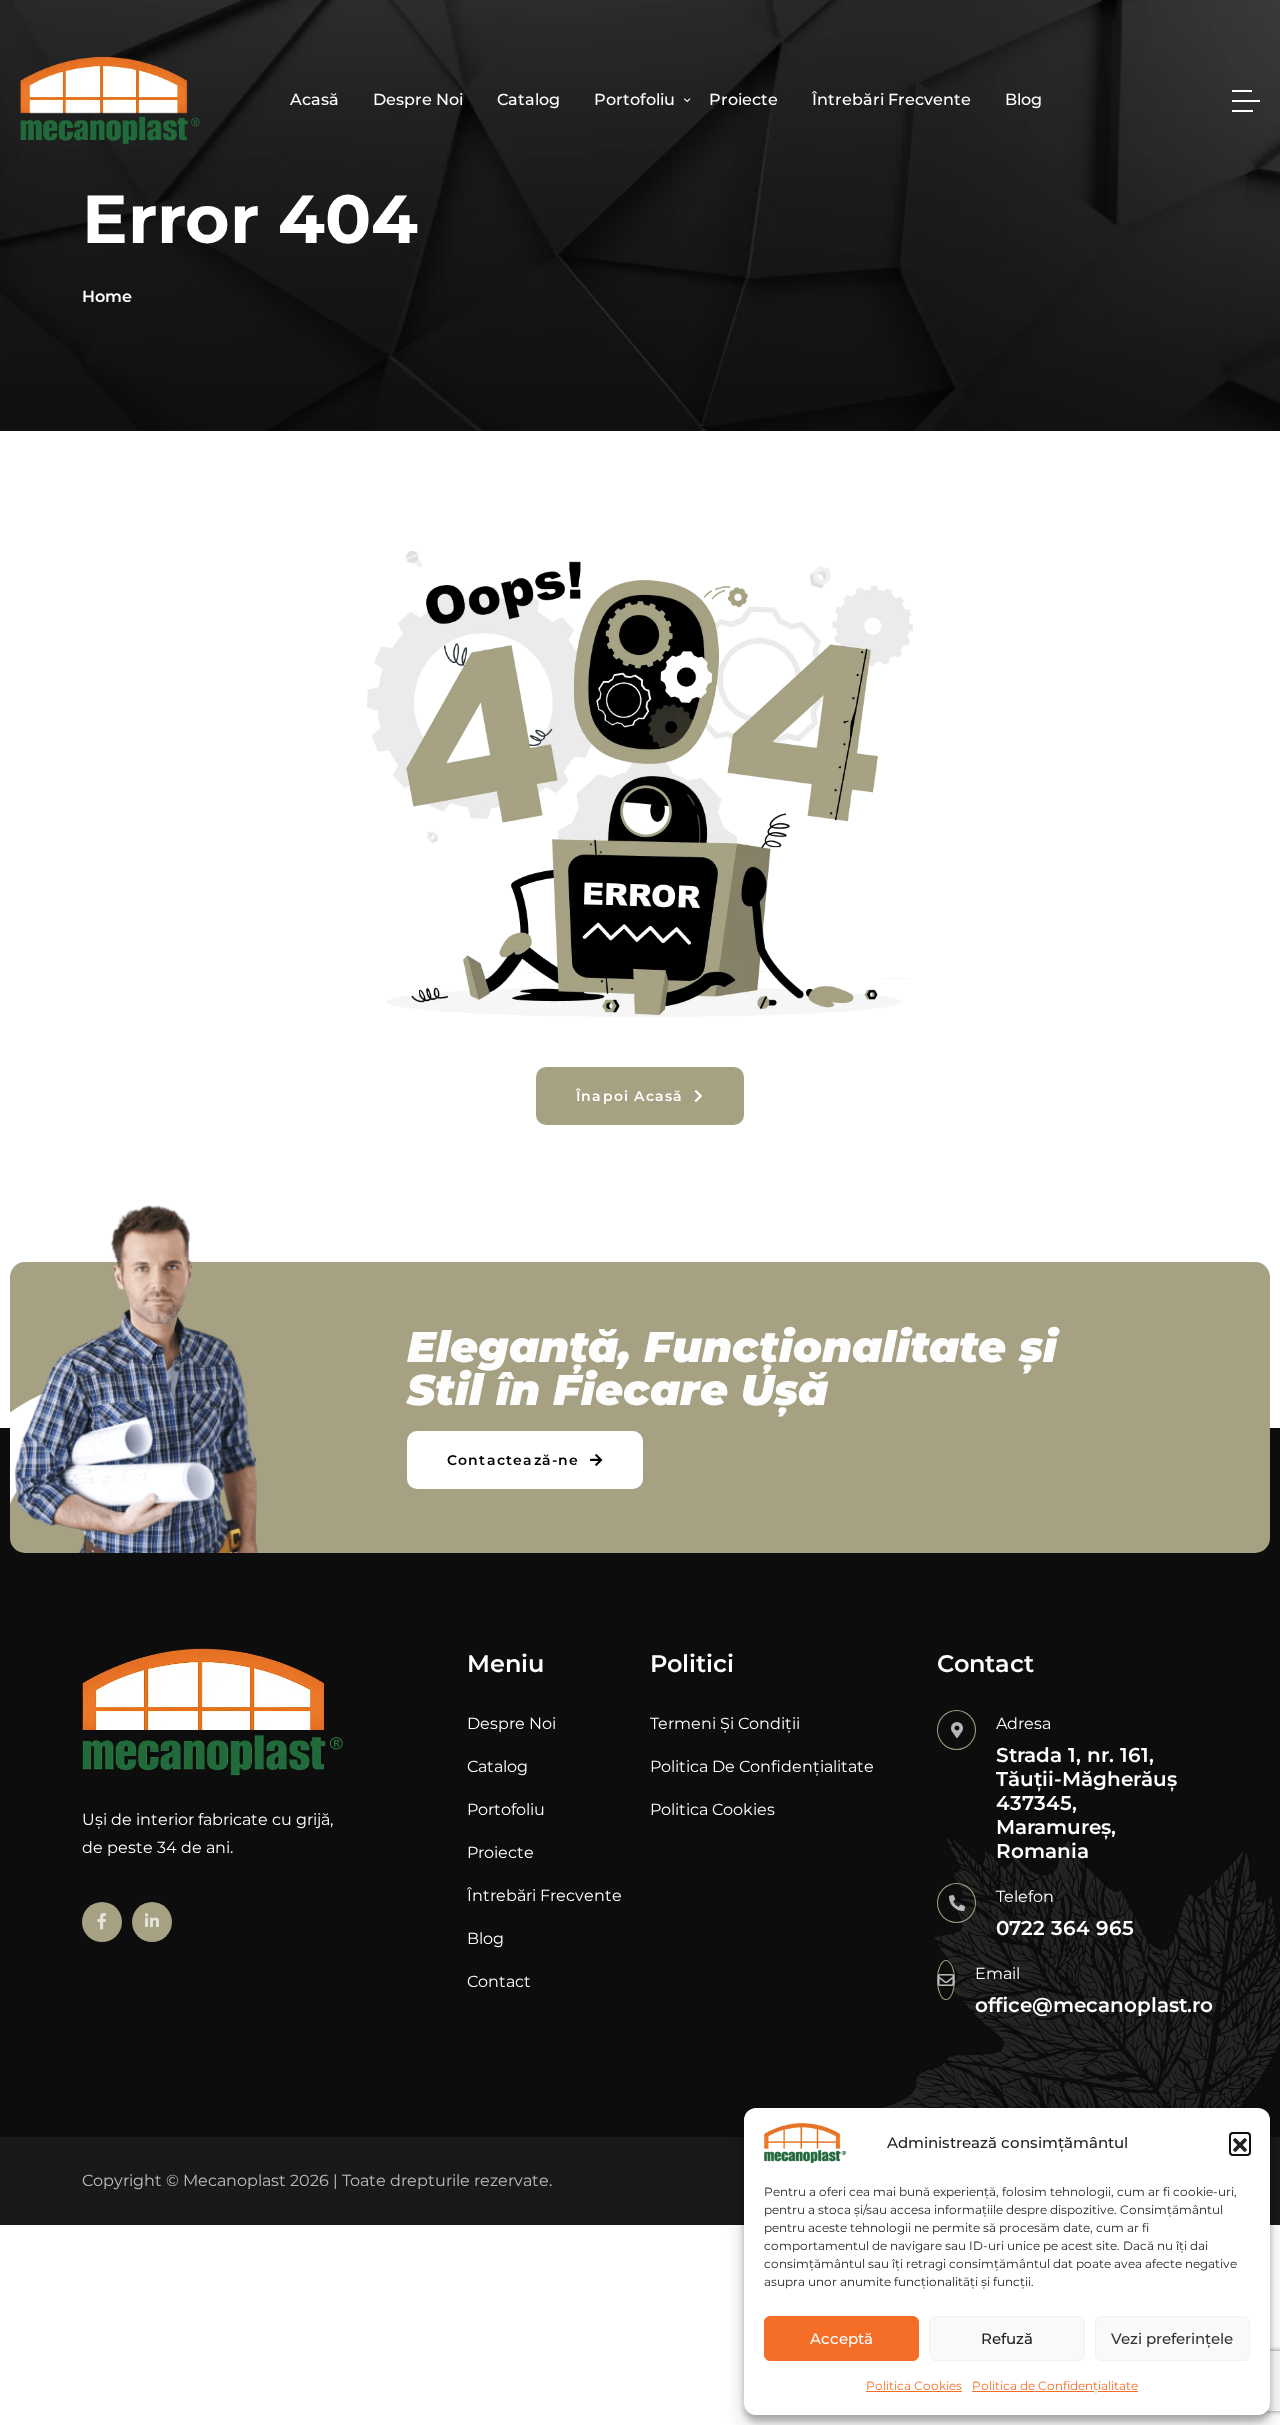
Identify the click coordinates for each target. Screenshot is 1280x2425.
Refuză (1007, 2338)
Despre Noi (418, 99)
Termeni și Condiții (725, 1723)
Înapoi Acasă (632, 1096)
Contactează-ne (516, 1460)
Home (107, 296)
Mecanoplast (234, 2180)
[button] (1240, 2143)
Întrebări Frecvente (891, 99)
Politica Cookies (914, 2385)
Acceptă (841, 2338)
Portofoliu (634, 99)
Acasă (314, 99)
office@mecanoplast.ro (1094, 2005)
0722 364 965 (1065, 1928)
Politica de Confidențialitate (1055, 2385)
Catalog (528, 99)
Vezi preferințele (1172, 2338)
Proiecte (743, 99)
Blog (1023, 99)
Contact (499, 1981)
